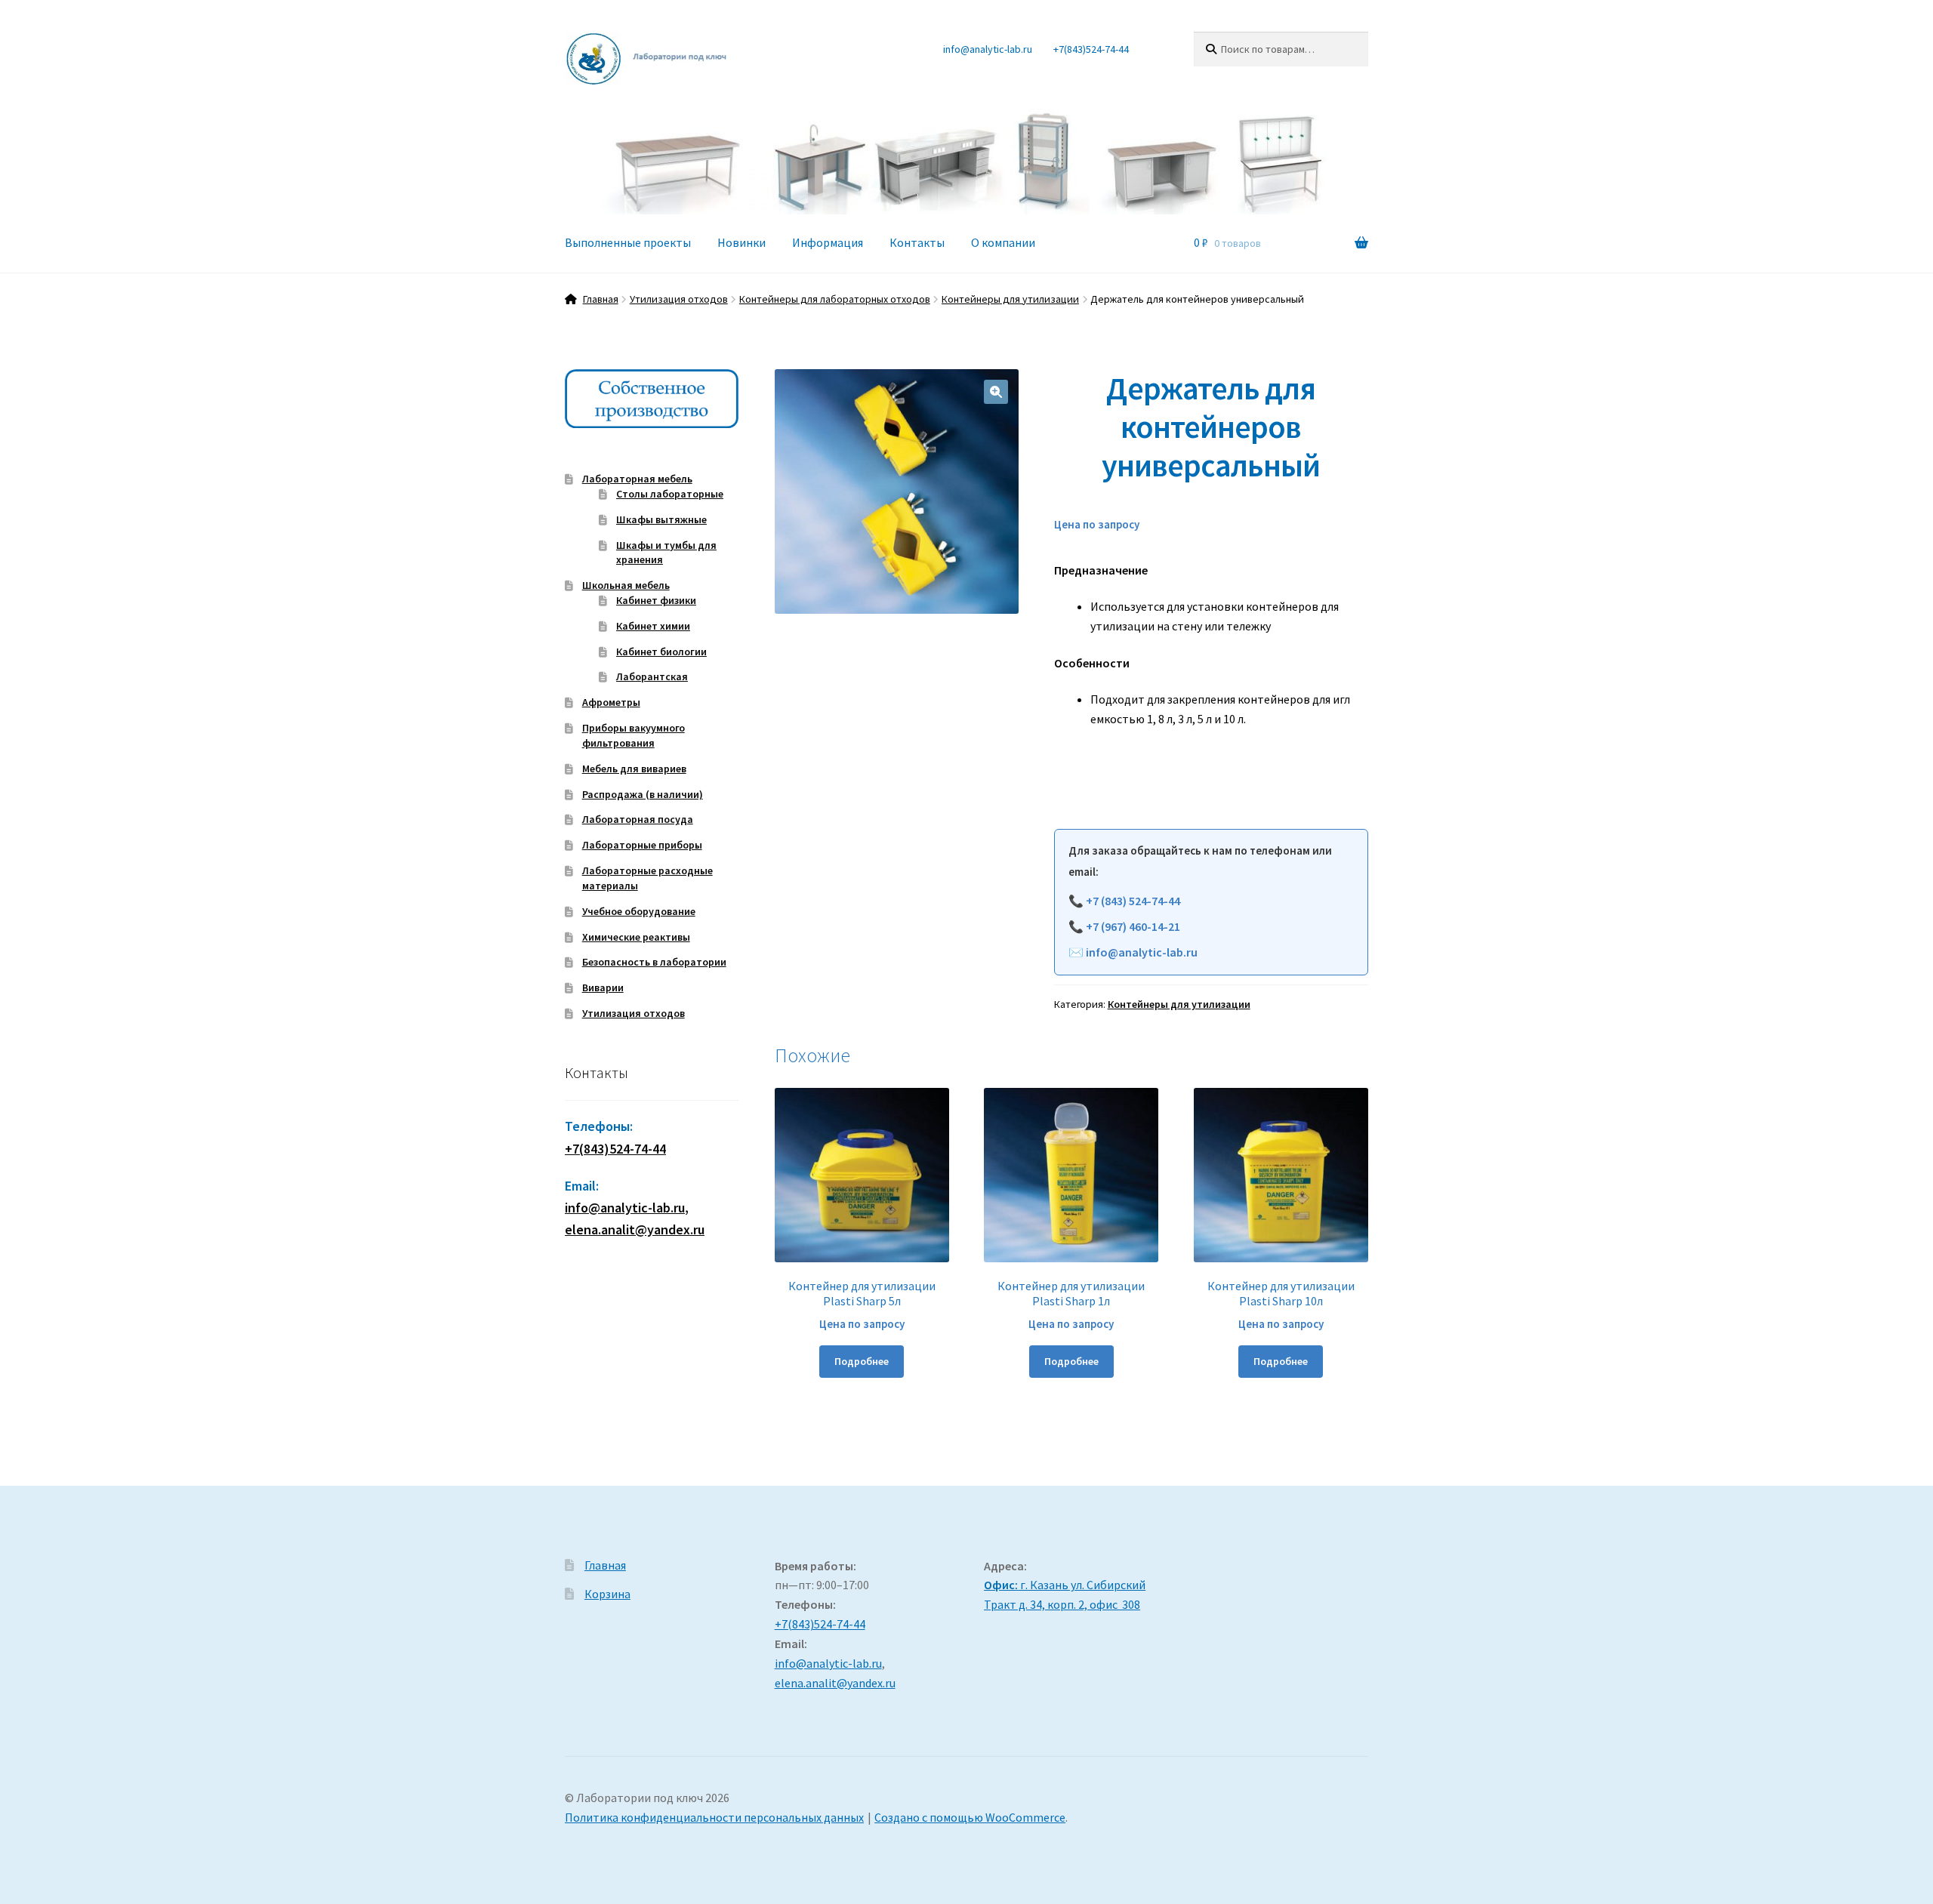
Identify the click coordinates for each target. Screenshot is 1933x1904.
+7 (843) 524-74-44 (1133, 901)
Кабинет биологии (661, 652)
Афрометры (611, 702)
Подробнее (862, 1361)
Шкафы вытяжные (661, 519)
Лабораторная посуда (638, 819)
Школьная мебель (626, 585)
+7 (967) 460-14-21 (1133, 926)
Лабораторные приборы (642, 845)
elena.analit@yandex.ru (835, 1683)
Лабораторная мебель (637, 479)
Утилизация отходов (679, 299)
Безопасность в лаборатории (654, 962)
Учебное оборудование (639, 911)
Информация (828, 242)
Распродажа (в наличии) (643, 794)
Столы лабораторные (670, 494)
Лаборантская (652, 676)
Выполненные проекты (628, 242)
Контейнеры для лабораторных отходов (835, 299)
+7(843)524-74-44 (1091, 49)
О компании (1003, 242)
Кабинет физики (656, 600)
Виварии (603, 987)
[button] (996, 392)
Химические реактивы (636, 937)
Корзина (607, 1594)
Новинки (741, 242)
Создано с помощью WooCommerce (970, 1817)
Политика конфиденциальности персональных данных (714, 1817)
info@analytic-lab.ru (988, 49)
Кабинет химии (653, 626)
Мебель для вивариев (634, 769)
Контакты (917, 242)
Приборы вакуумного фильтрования (634, 735)
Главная (601, 299)
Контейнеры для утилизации (1010, 299)
